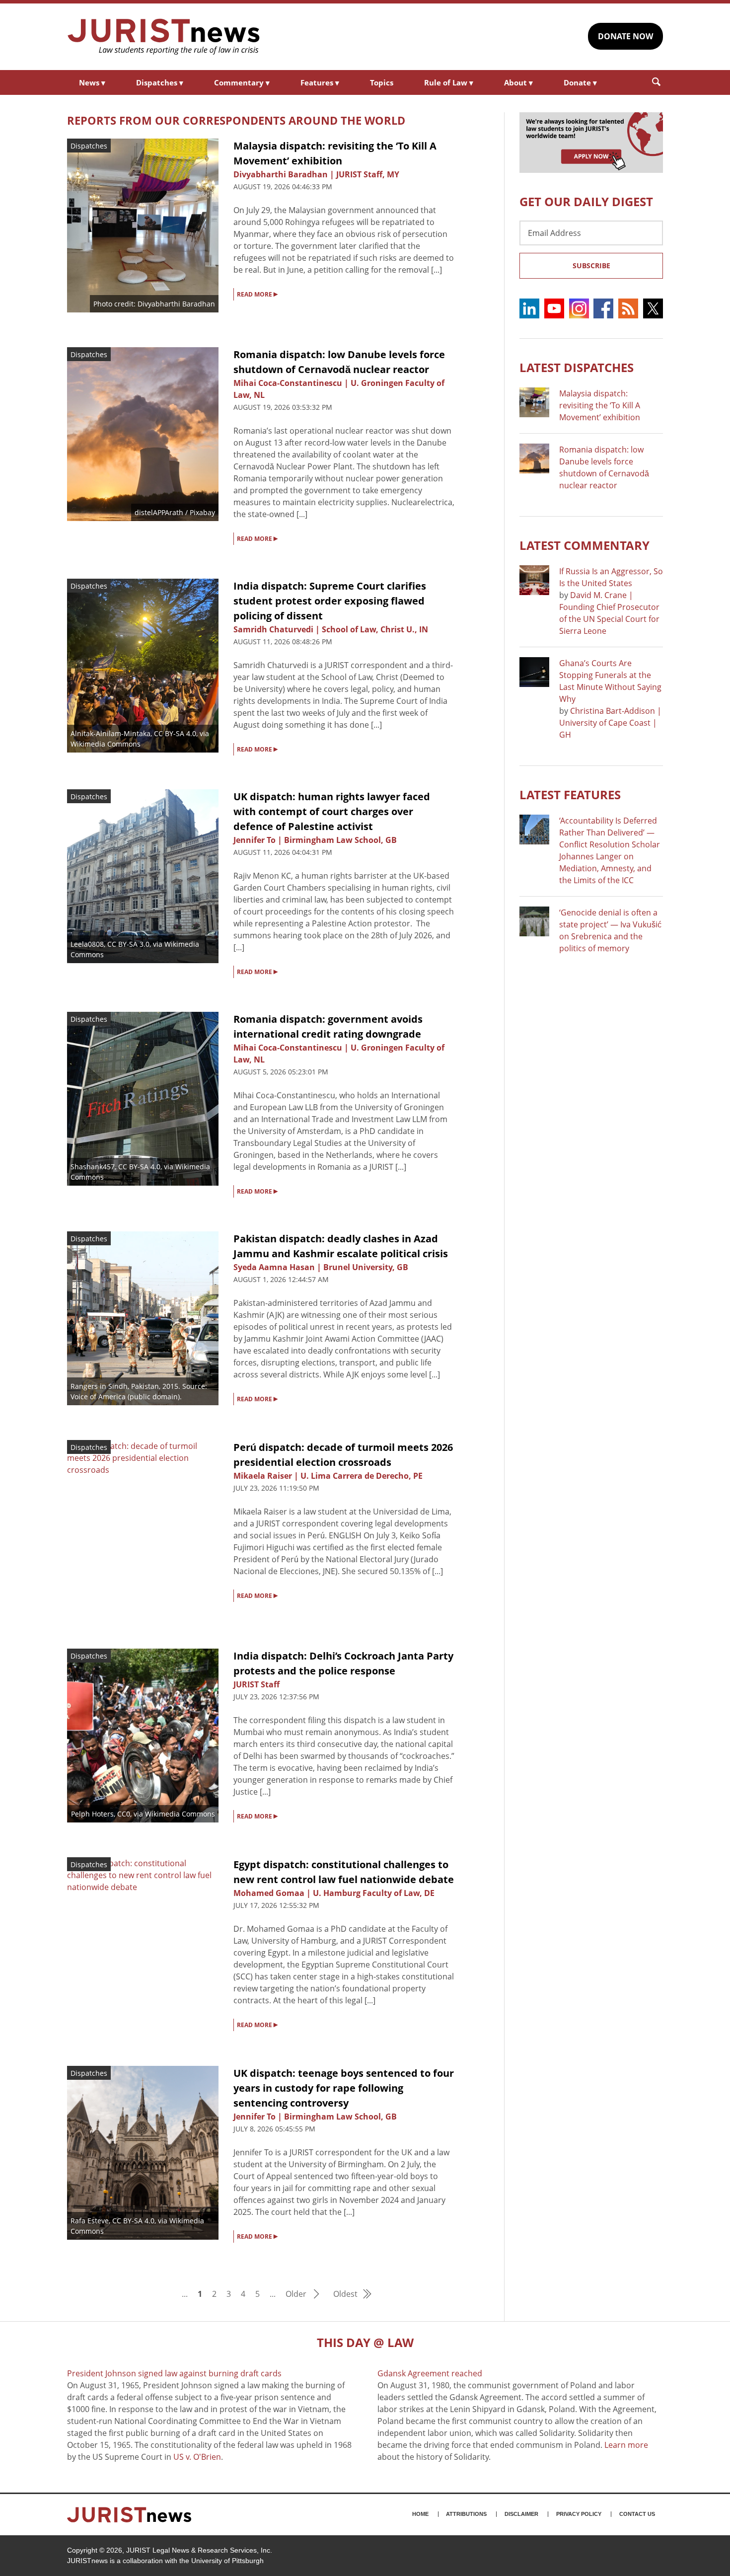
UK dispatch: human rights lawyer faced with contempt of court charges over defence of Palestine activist (332, 811)
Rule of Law (449, 82)
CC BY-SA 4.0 (175, 733)
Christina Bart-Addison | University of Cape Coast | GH (610, 723)
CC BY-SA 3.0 (128, 944)
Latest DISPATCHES (577, 367)
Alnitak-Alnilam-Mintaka (110, 733)
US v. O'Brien (197, 2457)
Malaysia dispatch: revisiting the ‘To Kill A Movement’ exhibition (600, 405)
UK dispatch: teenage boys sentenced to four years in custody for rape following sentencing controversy (344, 2088)
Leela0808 (87, 944)
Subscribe (591, 265)
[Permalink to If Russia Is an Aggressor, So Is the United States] (534, 580)
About (518, 82)
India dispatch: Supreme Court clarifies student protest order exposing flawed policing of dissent (330, 601)
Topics (382, 82)
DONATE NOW (625, 36)
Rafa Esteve (90, 2221)
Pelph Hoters (92, 1814)
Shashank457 (93, 1167)
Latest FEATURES (570, 795)
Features (320, 82)
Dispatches (160, 82)
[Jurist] (164, 37)
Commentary (242, 82)
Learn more (626, 2445)
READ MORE (257, 294)
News (92, 82)
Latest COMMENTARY (584, 545)
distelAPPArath (159, 512)
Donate (580, 82)
